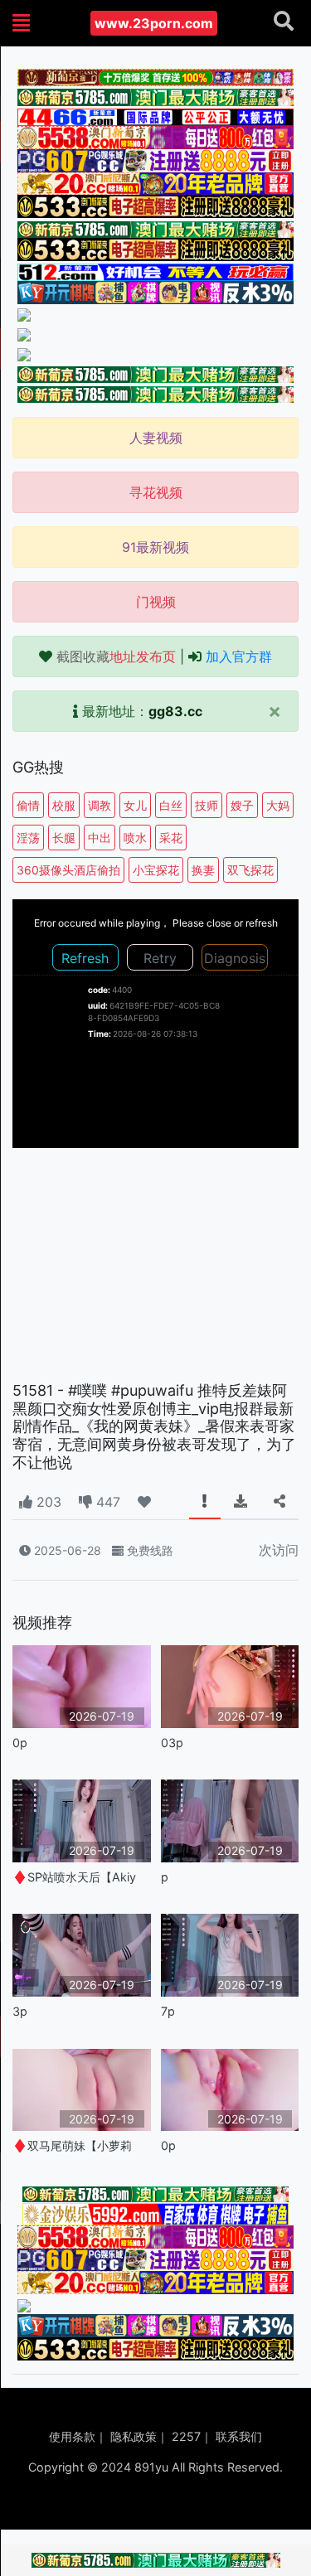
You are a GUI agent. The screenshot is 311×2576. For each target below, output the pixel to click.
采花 (171, 838)
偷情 (28, 805)
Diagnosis (235, 958)
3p (20, 2011)
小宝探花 (156, 870)
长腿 (64, 838)
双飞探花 (250, 870)
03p (172, 1743)
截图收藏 (116, 656)
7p (168, 2011)
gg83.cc (175, 711)
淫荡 (28, 838)
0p (20, 1743)
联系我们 (239, 2436)
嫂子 (242, 805)
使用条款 (72, 2436)
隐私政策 (134, 2436)
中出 (100, 838)
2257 (186, 2436)
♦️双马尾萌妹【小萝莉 (72, 2145)
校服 (64, 805)
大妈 (278, 805)
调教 (100, 805)
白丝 (171, 805)
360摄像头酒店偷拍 (68, 870)
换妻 (203, 870)
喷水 (135, 838)
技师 (207, 805)
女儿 (135, 805)
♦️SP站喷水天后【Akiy (74, 1877)
